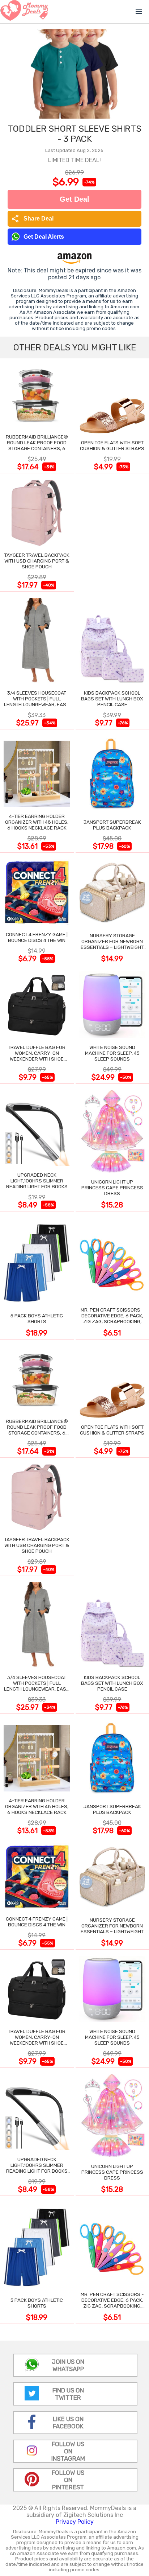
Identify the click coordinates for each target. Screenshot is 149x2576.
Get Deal (74, 199)
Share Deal (32, 219)
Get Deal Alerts (44, 237)
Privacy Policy (75, 2522)
